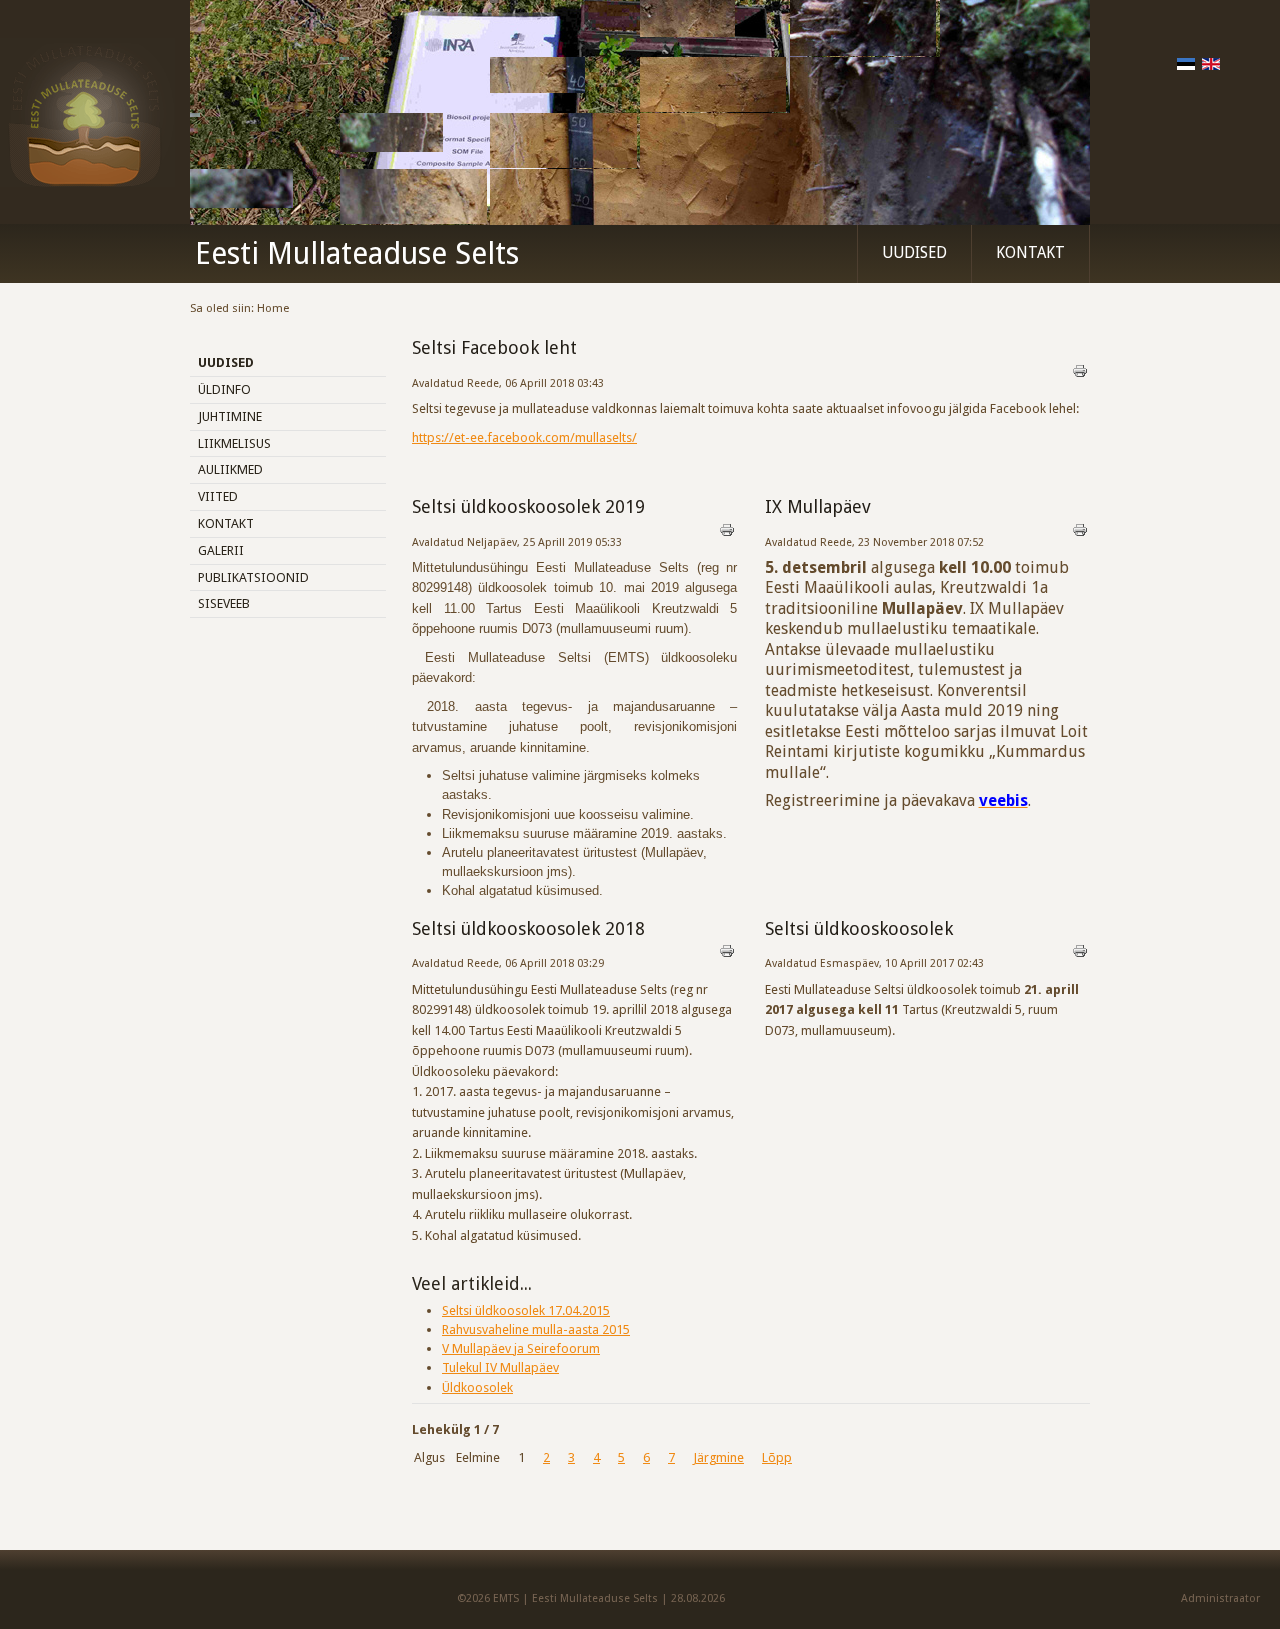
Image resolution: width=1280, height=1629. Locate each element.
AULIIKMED (230, 469)
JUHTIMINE (230, 416)
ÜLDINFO (224, 389)
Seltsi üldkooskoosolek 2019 (528, 506)
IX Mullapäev (818, 506)
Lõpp (777, 1457)
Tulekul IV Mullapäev (500, 1367)
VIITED (218, 496)
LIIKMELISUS (234, 443)
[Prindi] (1080, 374)
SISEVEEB (224, 603)
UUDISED (914, 253)
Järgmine (718, 1457)
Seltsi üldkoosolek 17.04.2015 (526, 1310)
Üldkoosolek (477, 1387)
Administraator (1220, 1598)
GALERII (221, 550)
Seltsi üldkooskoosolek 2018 (528, 928)
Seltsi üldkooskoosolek (859, 928)
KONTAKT (1030, 253)
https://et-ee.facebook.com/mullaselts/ (524, 437)
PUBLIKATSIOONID (253, 577)
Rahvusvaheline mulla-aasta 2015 (536, 1329)
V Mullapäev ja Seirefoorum (521, 1348)
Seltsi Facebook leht (494, 347)
